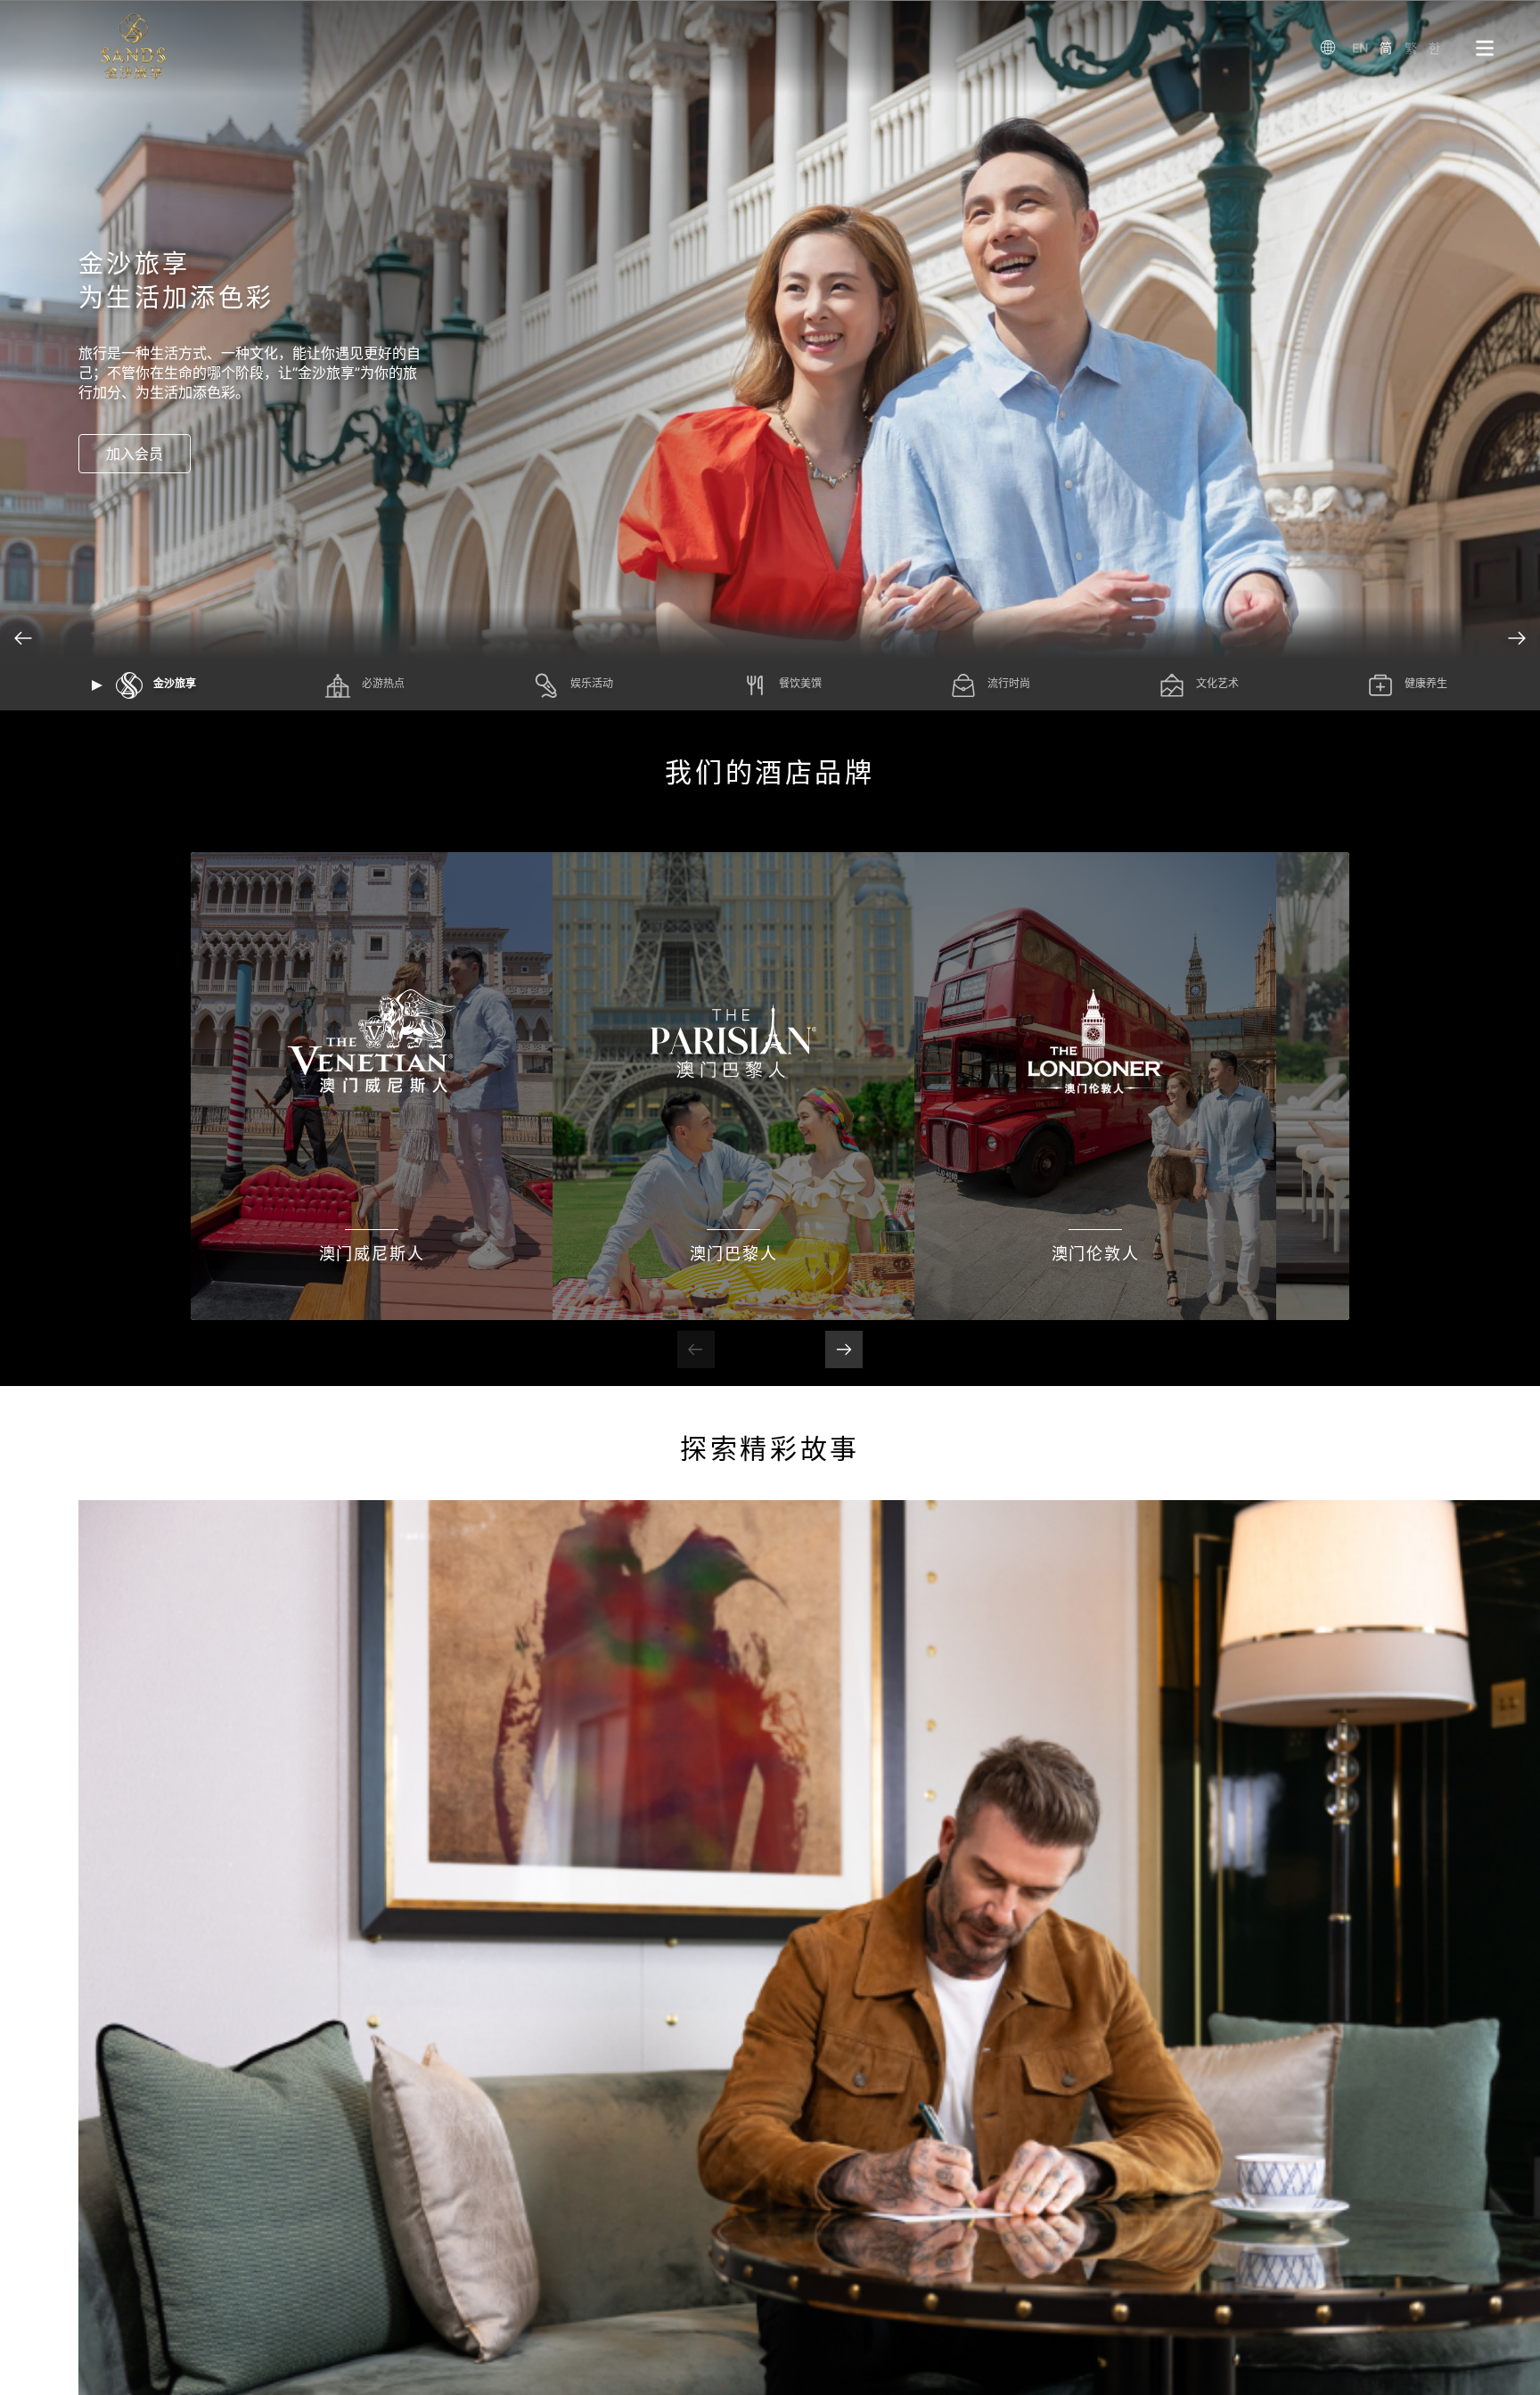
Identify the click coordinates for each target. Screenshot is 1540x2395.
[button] (1517, 638)
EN (1360, 48)
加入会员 (135, 454)
